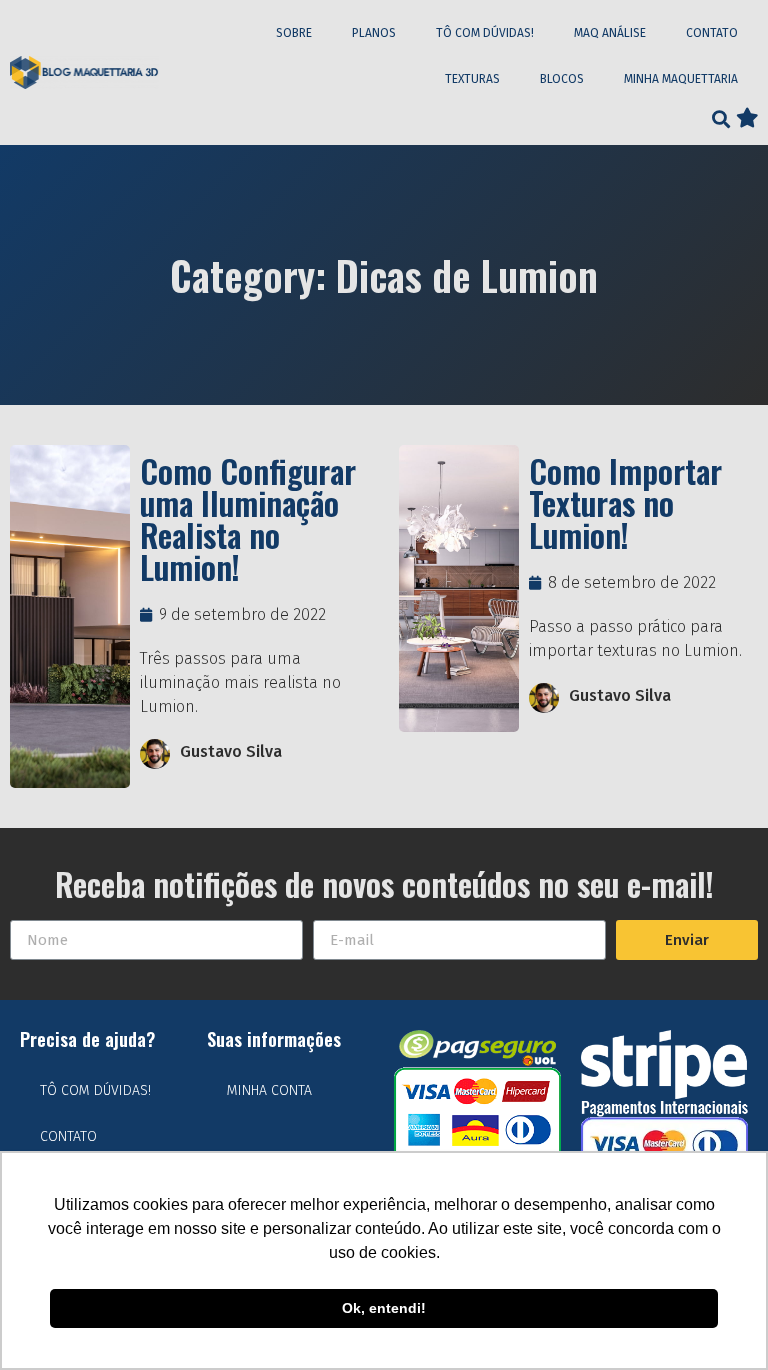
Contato (712, 33)
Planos (374, 33)
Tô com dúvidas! (485, 33)
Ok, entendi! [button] (384, 1308)
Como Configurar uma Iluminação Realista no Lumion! (248, 518)
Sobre (294, 33)
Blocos (562, 79)
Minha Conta (269, 1090)
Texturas (472, 79)
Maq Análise (610, 33)
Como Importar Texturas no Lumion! (625, 502)
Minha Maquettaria (681, 79)
